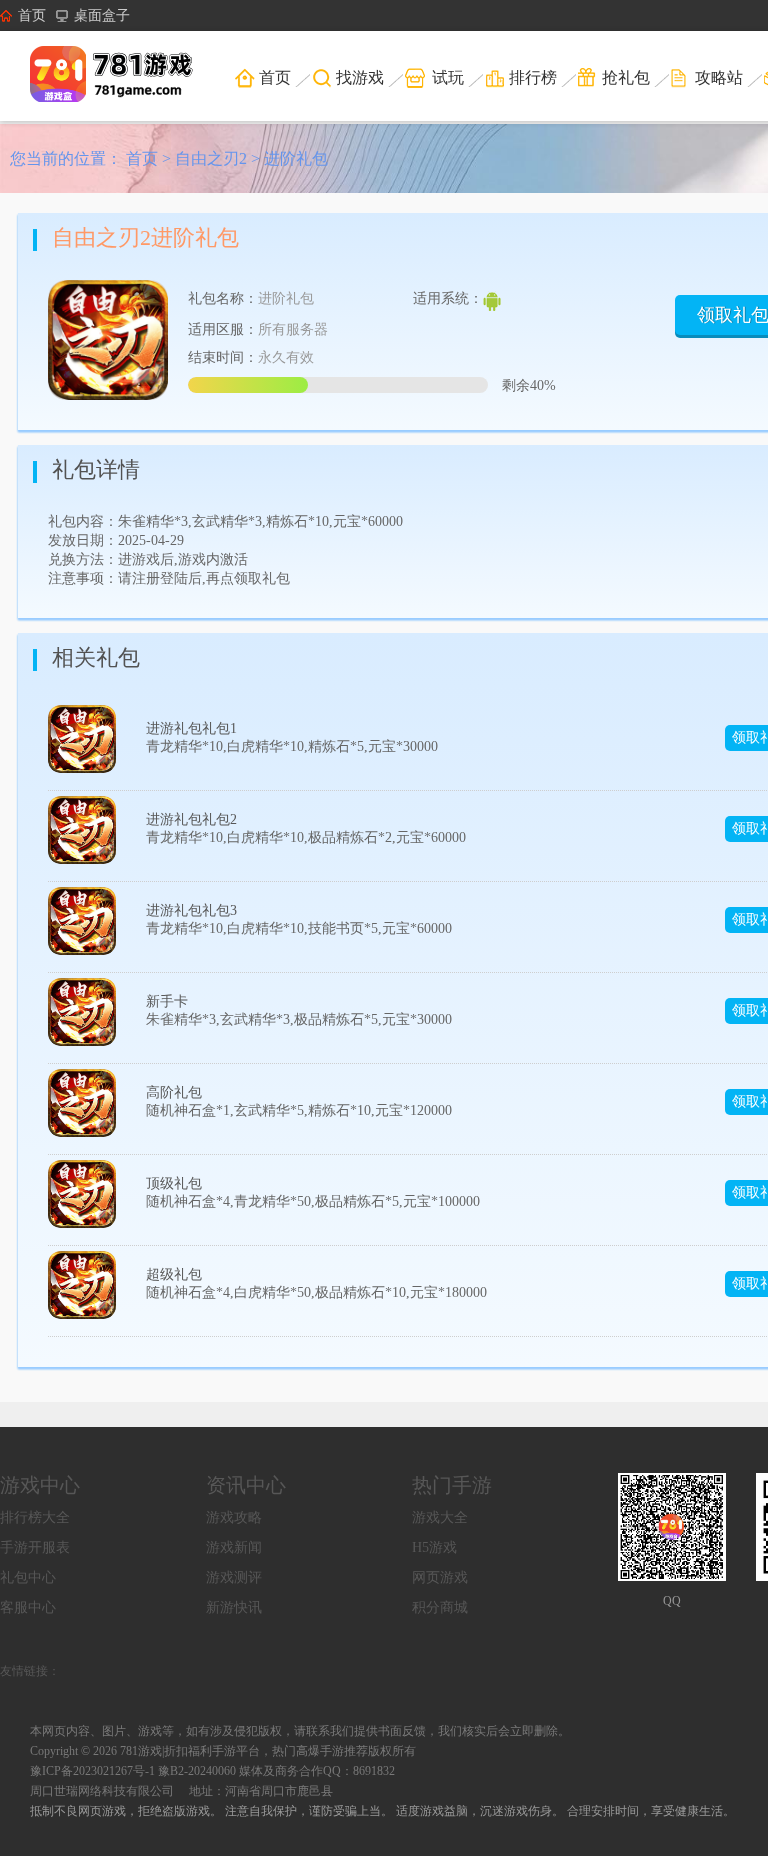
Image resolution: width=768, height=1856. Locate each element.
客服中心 (28, 1607)
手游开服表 (35, 1547)
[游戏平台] (124, 76)
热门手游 (452, 1485)
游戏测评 (234, 1577)
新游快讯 (234, 1607)
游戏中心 (40, 1485)
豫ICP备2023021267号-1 (92, 1771)
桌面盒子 (102, 15)
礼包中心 (28, 1577)
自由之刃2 (211, 158)
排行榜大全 (35, 1517)
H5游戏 (434, 1547)
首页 (32, 15)
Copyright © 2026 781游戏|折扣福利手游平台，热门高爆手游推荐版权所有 (223, 1751)
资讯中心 (246, 1485)
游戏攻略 (234, 1517)
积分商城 (440, 1607)
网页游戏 (440, 1577)
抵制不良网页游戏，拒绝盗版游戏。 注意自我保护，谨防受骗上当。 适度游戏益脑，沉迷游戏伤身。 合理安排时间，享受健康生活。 (382, 1811)
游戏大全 (440, 1517)
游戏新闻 (234, 1547)
